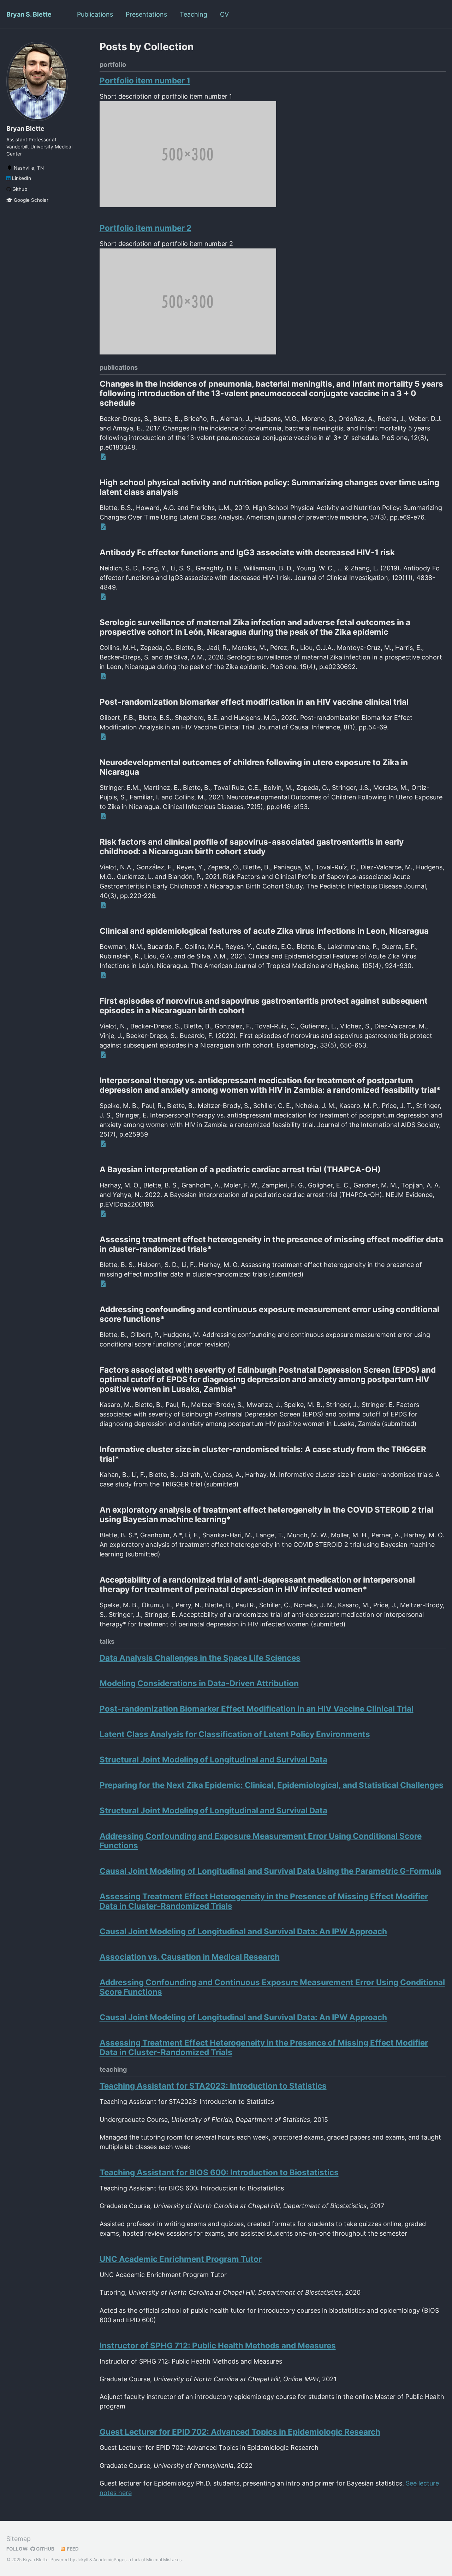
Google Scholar (30, 200)
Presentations (146, 14)
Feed (72, 2549)
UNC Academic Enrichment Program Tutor (181, 2259)
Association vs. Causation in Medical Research (190, 1957)
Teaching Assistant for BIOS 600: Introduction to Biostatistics (219, 2172)
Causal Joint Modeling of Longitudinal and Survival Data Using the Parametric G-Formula (270, 1871)
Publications (95, 14)
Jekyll (82, 2560)
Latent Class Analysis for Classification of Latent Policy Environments (235, 1734)
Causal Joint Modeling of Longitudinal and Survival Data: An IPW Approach (243, 1931)
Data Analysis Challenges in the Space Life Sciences (200, 1658)
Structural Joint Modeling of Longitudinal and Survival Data (213, 1759)
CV (224, 14)
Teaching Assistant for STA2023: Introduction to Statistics (213, 2086)
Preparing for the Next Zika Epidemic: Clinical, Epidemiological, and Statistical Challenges (272, 1785)
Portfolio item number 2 (145, 228)
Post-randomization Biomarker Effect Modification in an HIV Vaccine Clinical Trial (257, 1709)
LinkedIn (21, 178)
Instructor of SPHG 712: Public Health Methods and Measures (218, 2345)
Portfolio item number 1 (145, 80)
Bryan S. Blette (29, 14)
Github (19, 189)
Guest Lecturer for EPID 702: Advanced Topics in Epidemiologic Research (240, 2432)
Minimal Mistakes (164, 2560)
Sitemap (19, 2539)
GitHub (45, 2549)
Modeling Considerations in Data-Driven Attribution (199, 1683)
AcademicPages (110, 2560)
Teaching (194, 14)
